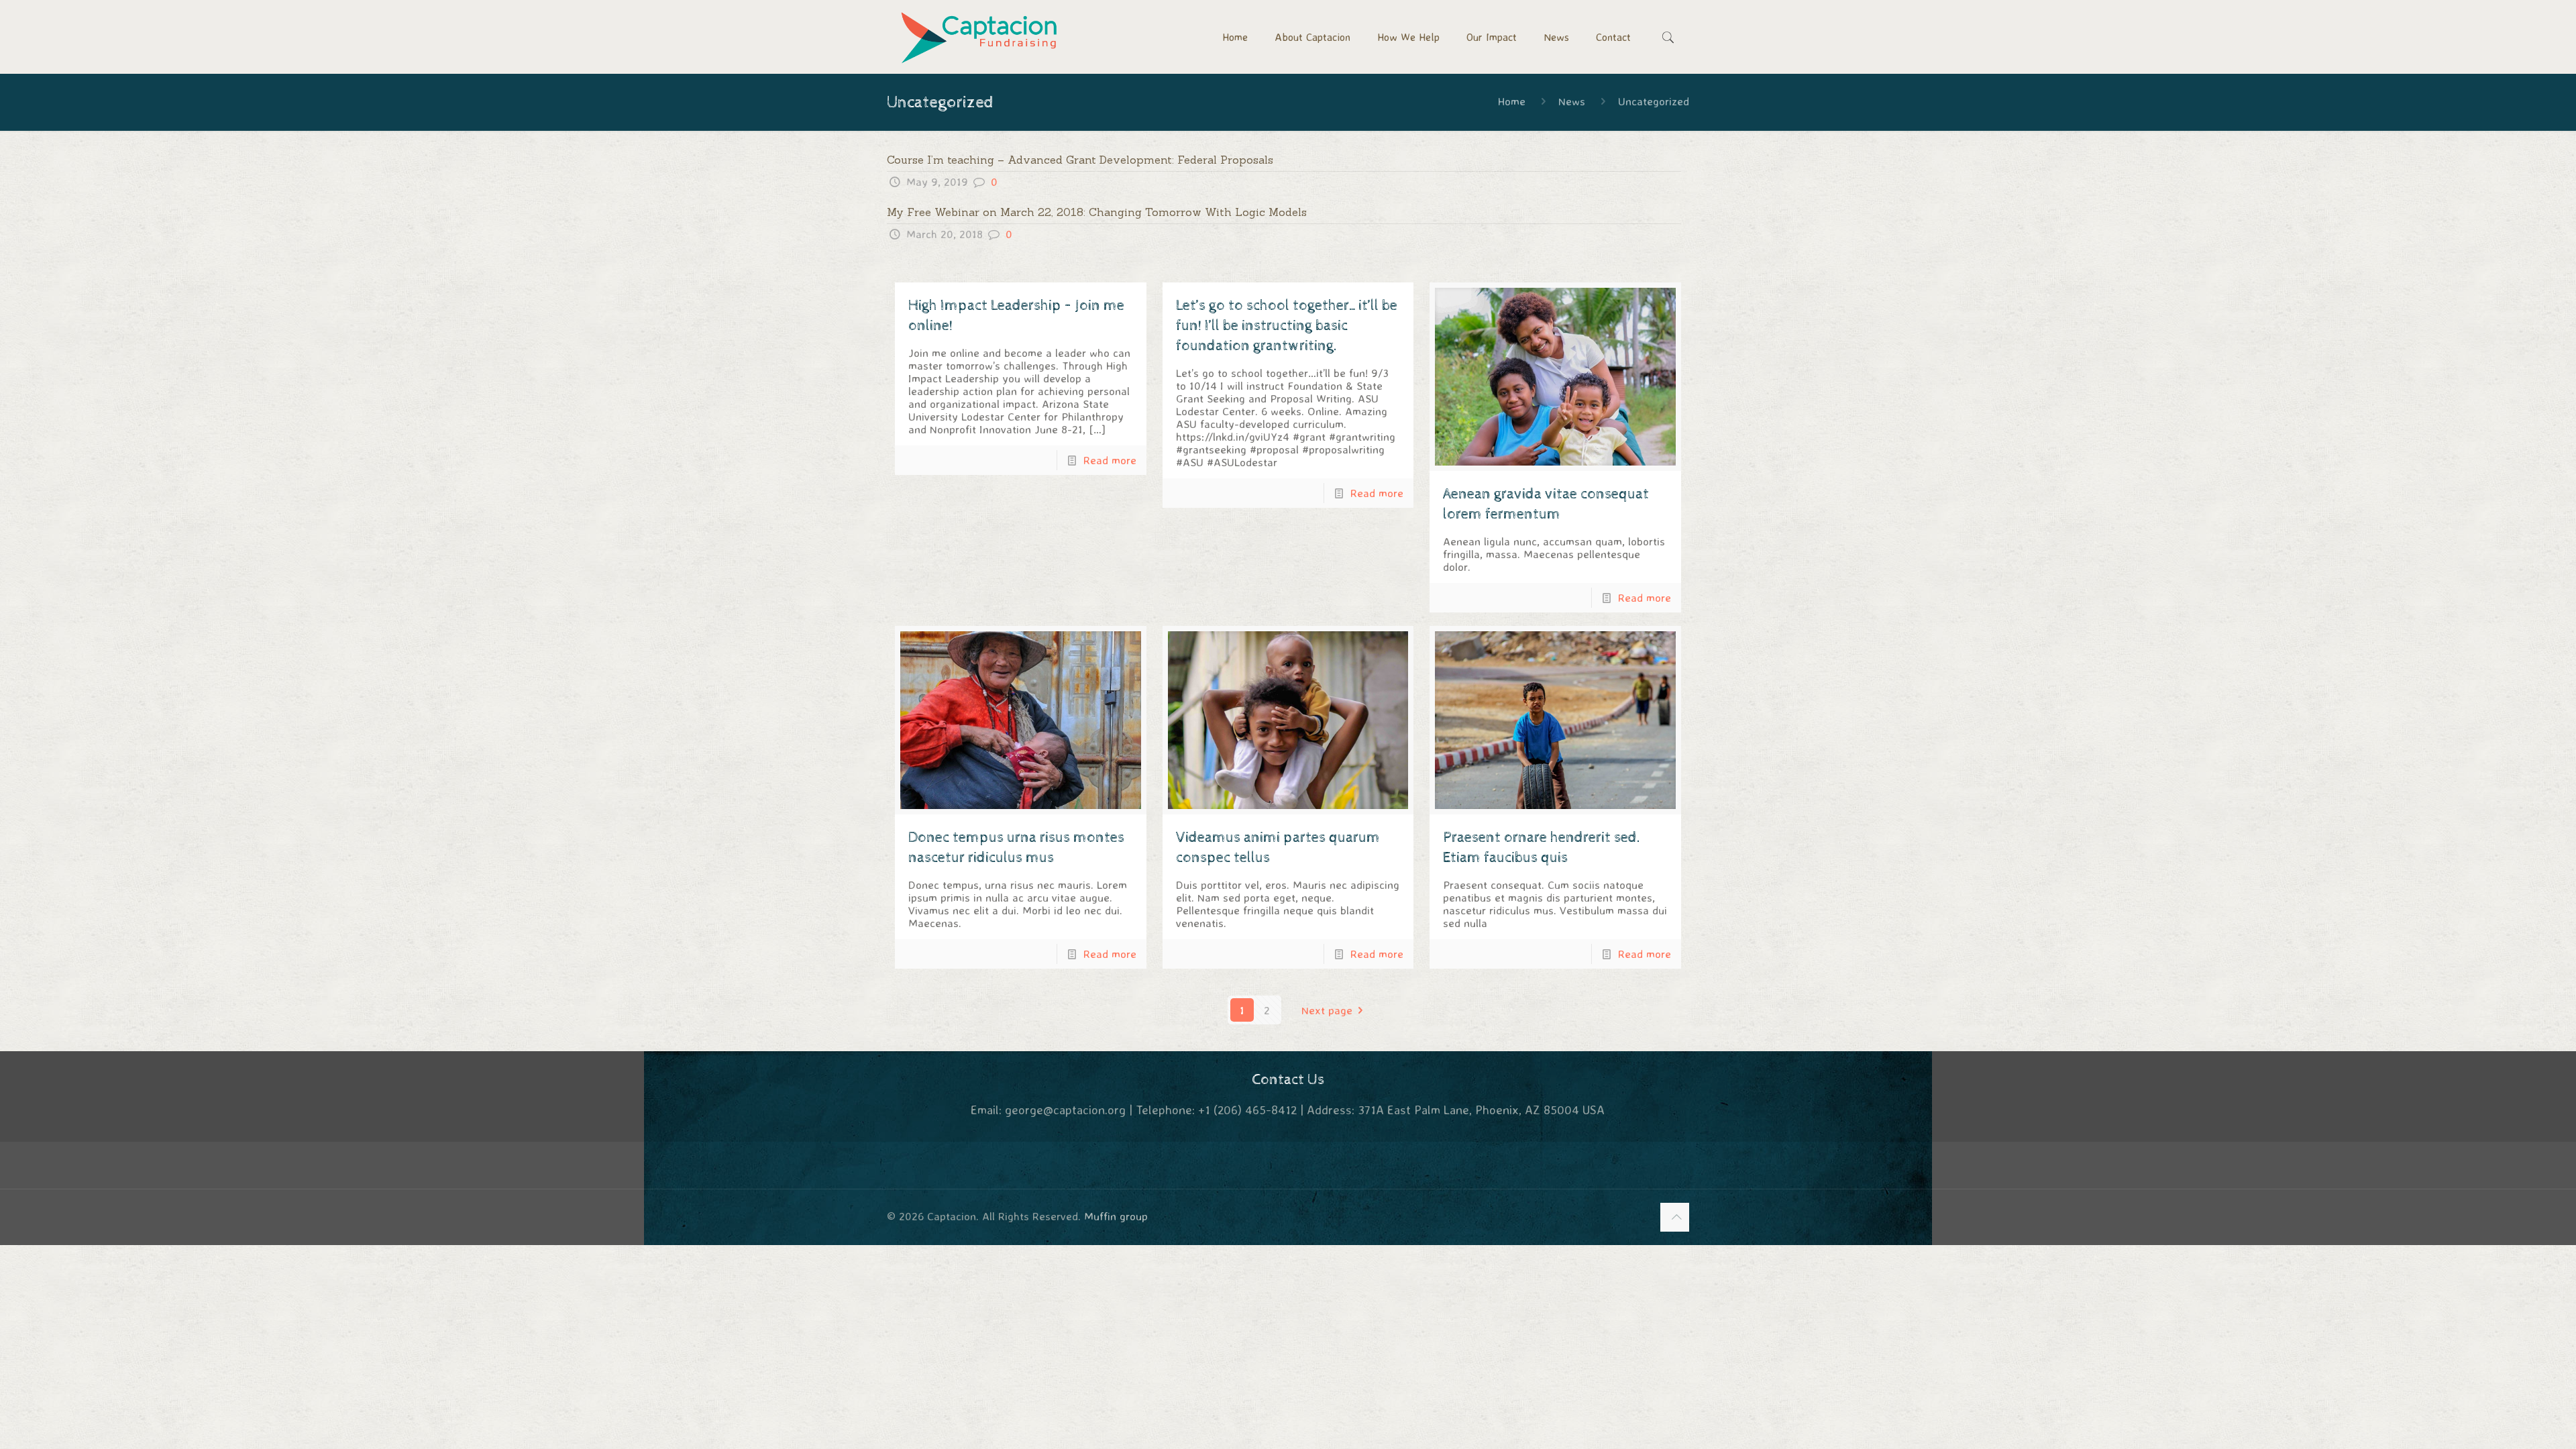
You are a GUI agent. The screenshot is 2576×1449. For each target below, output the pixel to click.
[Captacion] (980, 37)
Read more (1110, 460)
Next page (1327, 1010)
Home (1512, 101)
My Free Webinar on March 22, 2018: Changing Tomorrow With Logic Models (1097, 212)
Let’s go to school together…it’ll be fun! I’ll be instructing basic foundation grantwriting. (1287, 326)
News (1572, 101)
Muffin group (1116, 1216)
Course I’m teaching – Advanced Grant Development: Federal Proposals (1080, 160)
